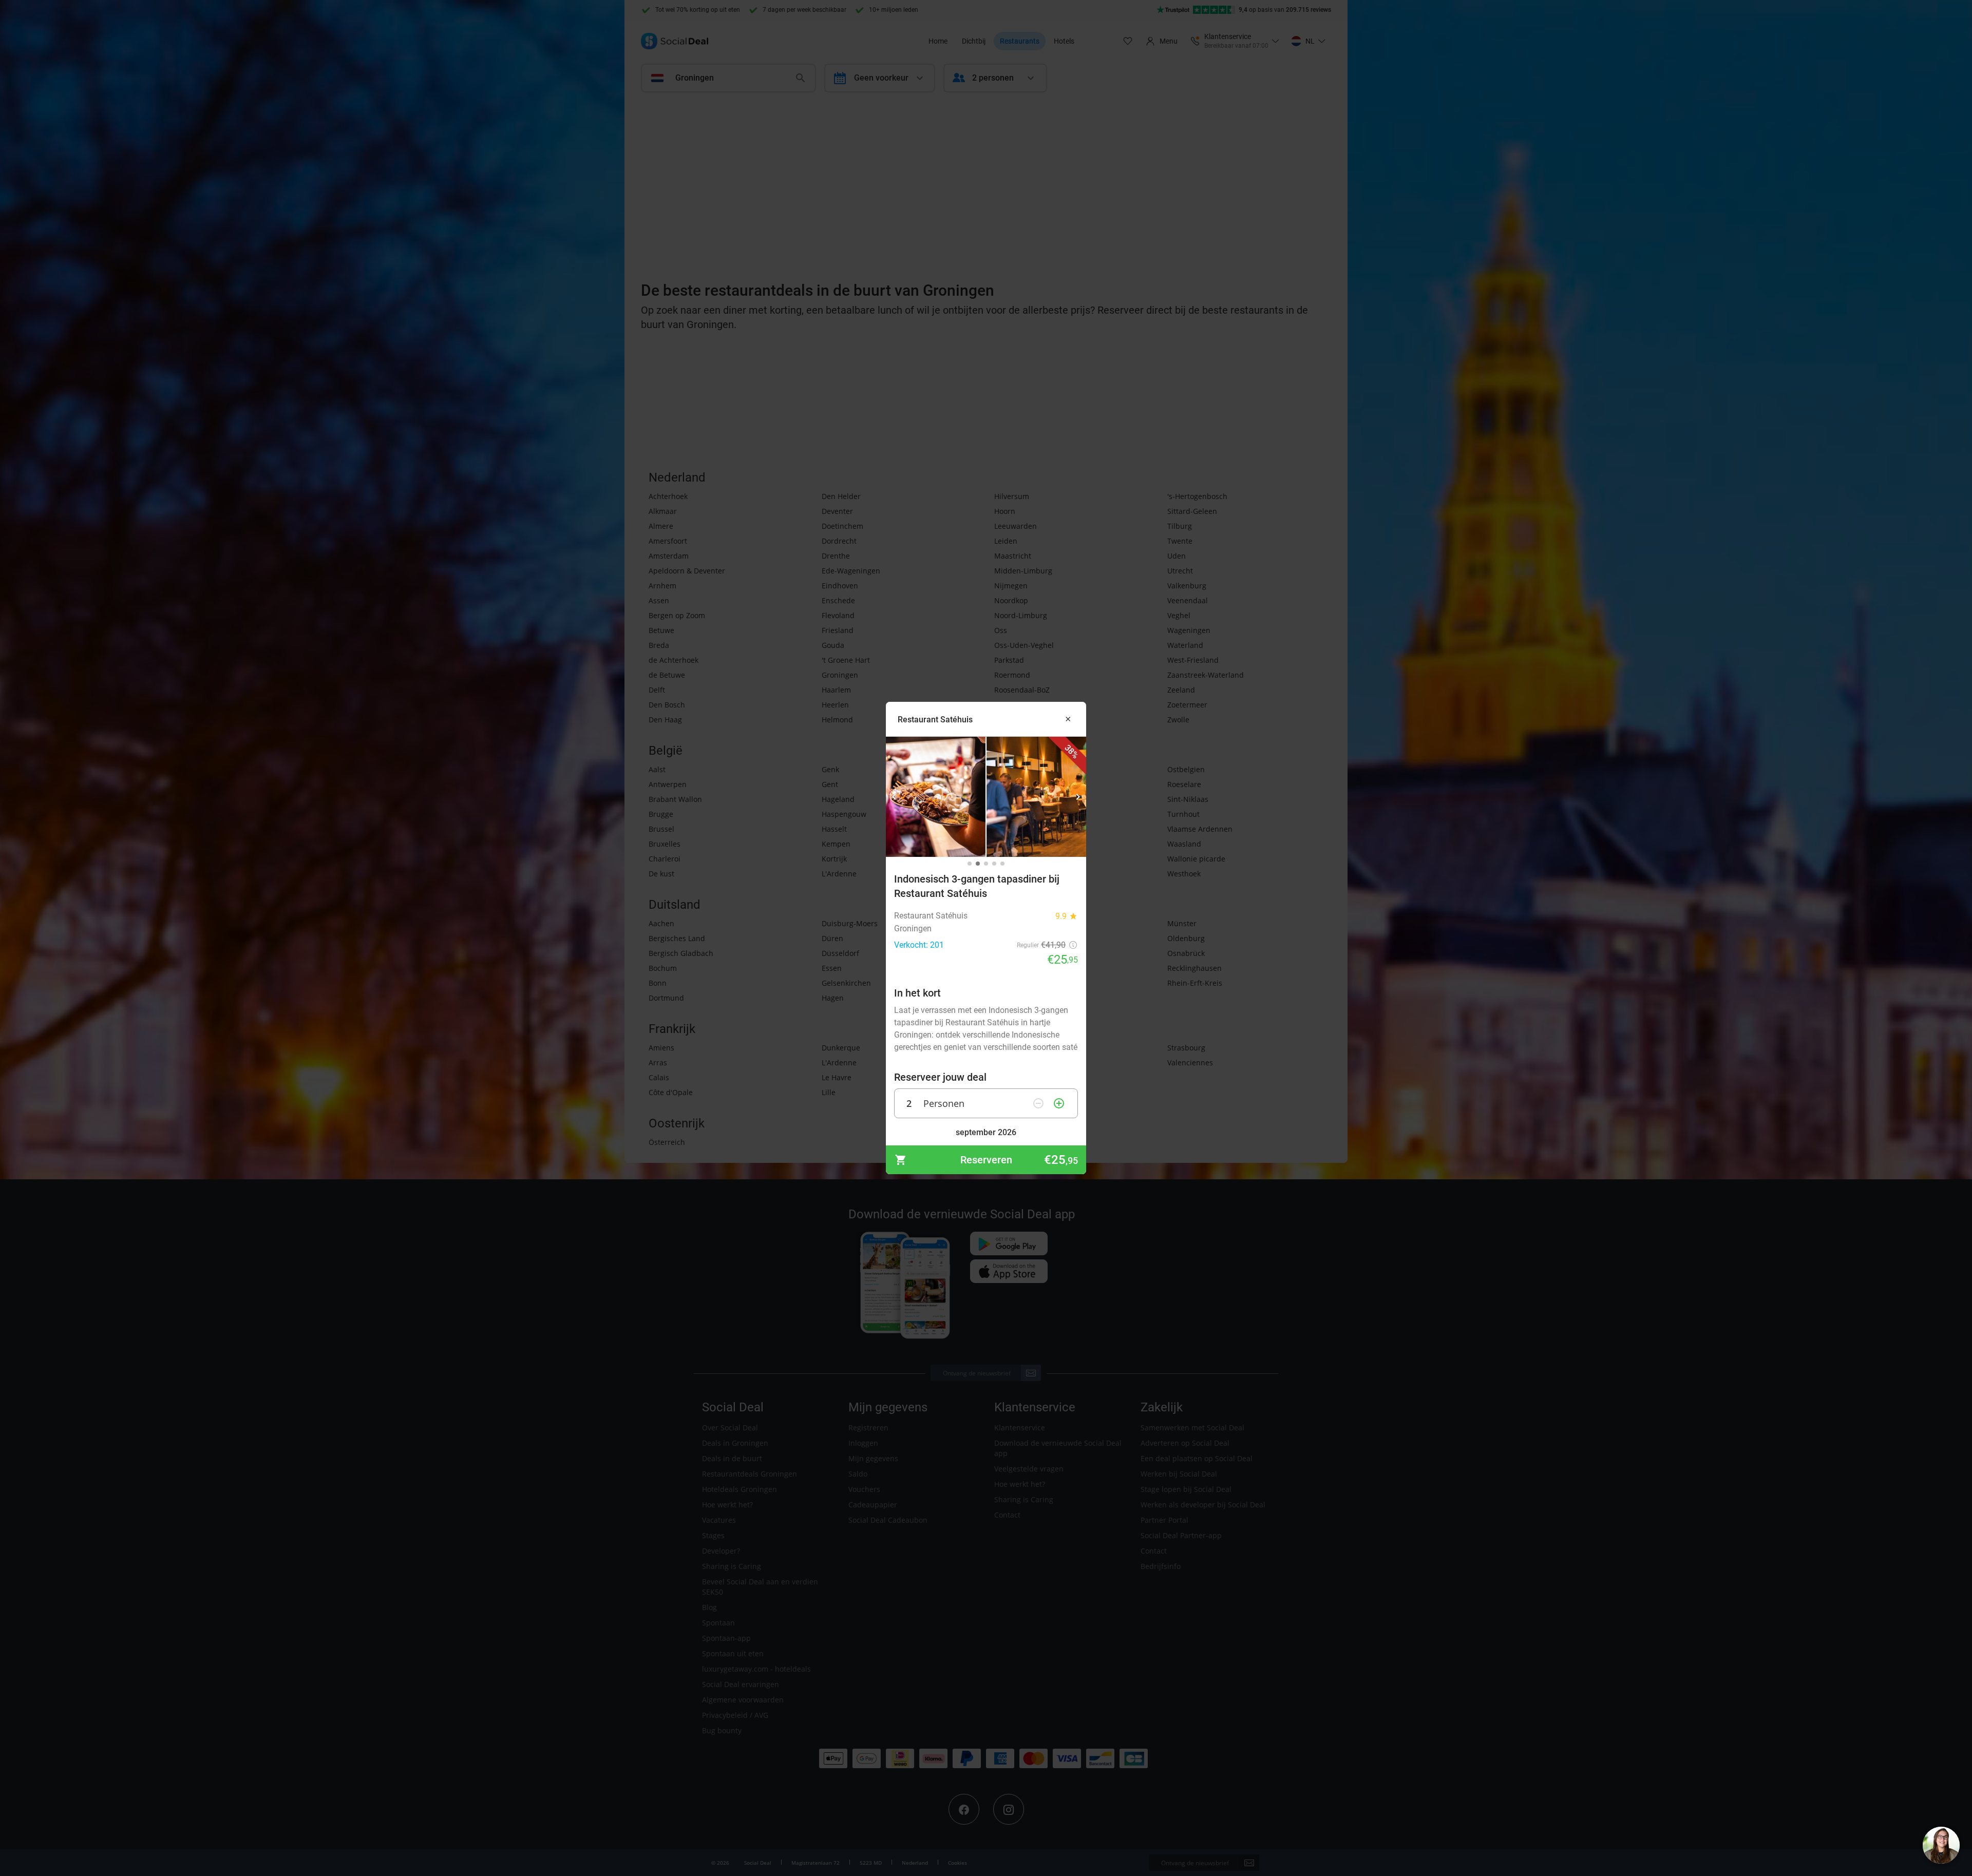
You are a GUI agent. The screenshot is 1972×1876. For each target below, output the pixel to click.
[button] (894, 797)
